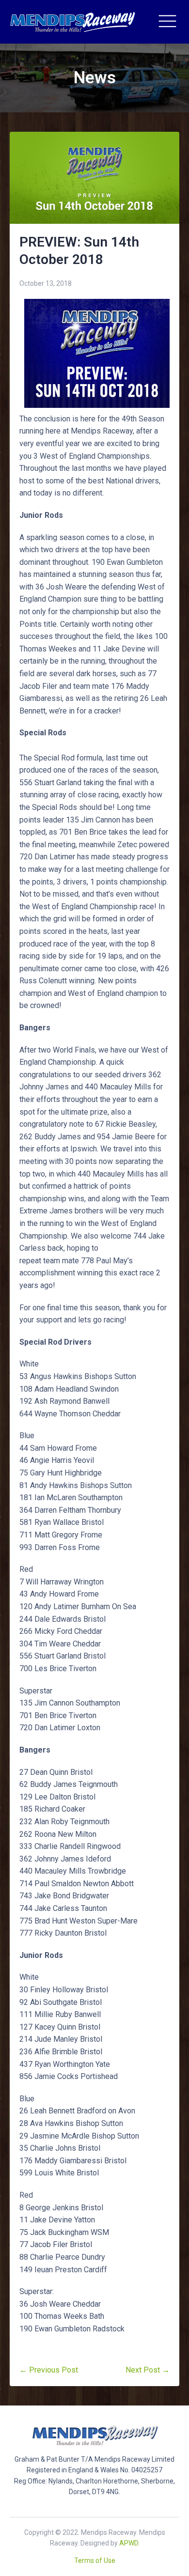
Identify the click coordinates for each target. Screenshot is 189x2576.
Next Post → (148, 2370)
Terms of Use (95, 2560)
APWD (129, 2543)
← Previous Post (49, 2370)
